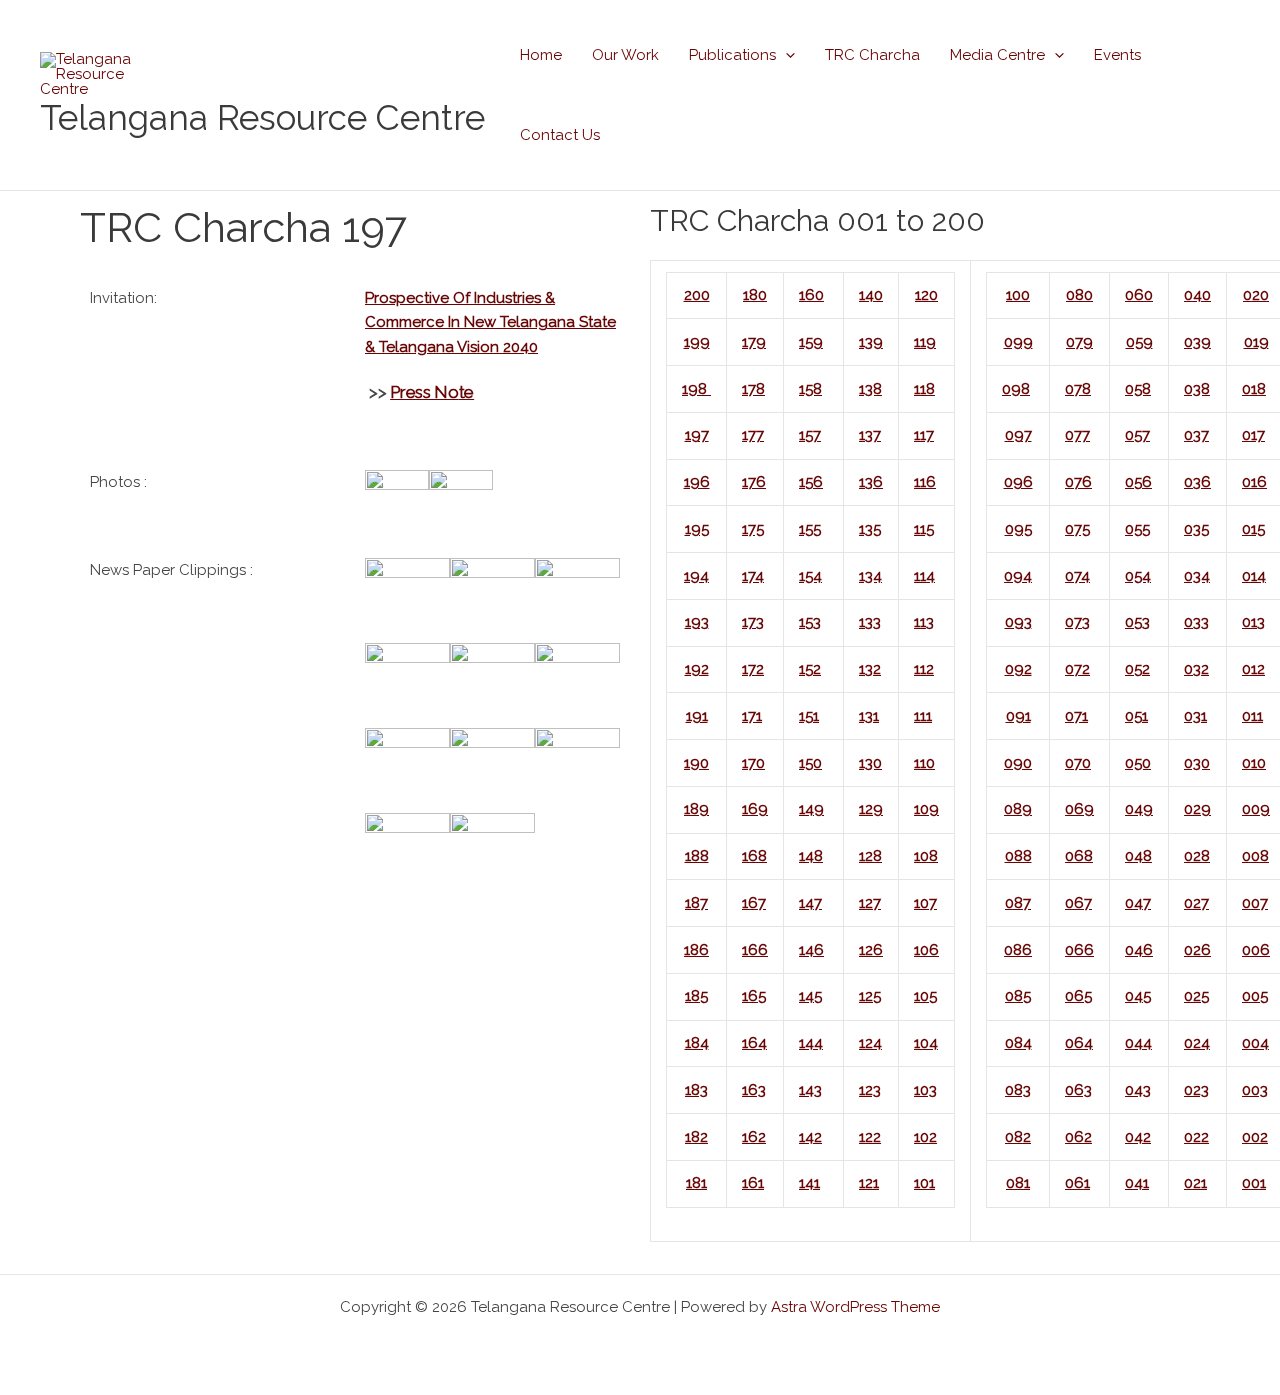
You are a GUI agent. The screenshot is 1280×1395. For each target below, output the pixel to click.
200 (697, 295)
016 (1254, 482)
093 (1018, 622)
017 (1253, 435)
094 (1018, 576)
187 (696, 903)
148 (811, 856)
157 (810, 435)
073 (1077, 622)
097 (1018, 435)
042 (1138, 1137)
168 (754, 856)
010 (1254, 763)
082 (1018, 1137)
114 (924, 576)
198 (696, 389)
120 (926, 295)
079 (1079, 342)
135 (870, 529)
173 (753, 622)
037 (1196, 435)
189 (696, 809)
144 (811, 1043)
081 (1018, 1183)
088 (1018, 856)
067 (1078, 903)
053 (1137, 622)
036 (1197, 482)
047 (1138, 903)
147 (810, 903)
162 (754, 1137)
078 (1078, 389)
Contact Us (560, 135)
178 (753, 389)
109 (926, 809)
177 (753, 435)
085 (1018, 996)
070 (1078, 763)
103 (925, 1090)
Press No (424, 392)
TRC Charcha (872, 55)
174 (753, 576)
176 (754, 482)
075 (1077, 529)
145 (810, 996)
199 (697, 342)
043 (1138, 1090)
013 (1253, 622)
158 (810, 389)
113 (924, 622)
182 (696, 1137)
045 (1138, 996)
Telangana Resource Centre (262, 117)
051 (1136, 716)
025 (1196, 996)
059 (1139, 342)
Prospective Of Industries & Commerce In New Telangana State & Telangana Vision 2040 (490, 323)
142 (810, 1137)
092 (1018, 669)
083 (1018, 1090)
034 (1197, 576)
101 (924, 1183)
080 (1079, 295)
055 (1137, 529)
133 (870, 622)
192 (697, 669)
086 (1018, 950)
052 (1137, 669)
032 (1196, 669)
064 (1079, 1043)
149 (811, 809)
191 (697, 716)
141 (809, 1183)
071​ (1076, 716)
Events (1117, 55)
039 (1197, 342)
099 (1018, 342)
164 (754, 1043)
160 (811, 295)
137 (870, 435)
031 (1195, 716)
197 (697, 435)
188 (697, 856)
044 (1138, 1043)
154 (810, 576)
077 (1077, 435)
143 (810, 1090)
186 (696, 950)
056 (1138, 482)
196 (697, 482)
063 (1078, 1090)
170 (753, 763)
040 (1197, 295)
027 (1196, 903)
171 (752, 716)
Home (541, 55)
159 (811, 342)
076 (1078, 482)
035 (1196, 529)
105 (925, 996)
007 (1255, 903)
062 (1078, 1137)
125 (870, 996)
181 (696, 1183)
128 (870, 856)
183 (696, 1090)
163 (754, 1090)
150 (810, 763)
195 (697, 529)
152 (810, 669)
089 (1018, 809)
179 (754, 342)
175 (753, 529)
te (466, 392)
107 (925, 903)
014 (1254, 576)
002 (1255, 1137)
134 (870, 576)
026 (1197, 950)
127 (870, 903)
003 (1255, 1090)
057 (1137, 435)
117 (924, 435)
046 (1139, 950)
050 (1138, 763)
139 (871, 342)
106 (926, 950)
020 (1256, 295)
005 (1255, 996)
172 (753, 669)
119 (925, 342)
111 (923, 716)
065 (1078, 996)
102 (925, 1137)
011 (1252, 716)
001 (1254, 1183)
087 (1018, 903)
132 (870, 669)
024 (1197, 1043)
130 (870, 763)
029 (1197, 809)
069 (1079, 809)
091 (1018, 716)
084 (1018, 1043)
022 (1196, 1137)
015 (1253, 529)
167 (754, 903)
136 (871, 482)
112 (924, 669)
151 (809, 716)
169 (755, 809)
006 (1256, 950)
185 (696, 996)
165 (754, 996)
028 (1197, 856)
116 (925, 482)
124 (870, 1043)
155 (810, 529)
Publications (732, 55)
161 (753, 1183)
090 (1018, 763)
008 (1255, 856)
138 (870, 389)
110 (924, 763)
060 (1139, 295)
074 (1077, 576)
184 (697, 1043)
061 (1077, 1183)
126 (871, 950)
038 (1197, 389)
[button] (785, 55)
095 (1018, 529)
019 (1256, 342)
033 (1196, 622)
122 (870, 1137)
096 (1018, 482)
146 (811, 950)
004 (1255, 1043)
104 (926, 1043)
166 (755, 950)
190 (696, 763)
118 (924, 389)
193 (697, 622)
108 (926, 856)
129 (871, 809)
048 (1138, 856)
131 (869, 716)
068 (1079, 856)
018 (1254, 389)
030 (1197, 763)
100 (1018, 295)
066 (1079, 950)
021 (1195, 1183)
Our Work (625, 55)
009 (1256, 809)
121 (869, 1183)
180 (755, 295)
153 (810, 622)
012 (1253, 669)
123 (870, 1090)
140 (871, 295)
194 (696, 576)
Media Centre (997, 55)
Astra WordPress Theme (855, 1307)
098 (1016, 389)
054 (1138, 576)
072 (1077, 669)
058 (1138, 389)
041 (1137, 1183)
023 (1196, 1090)
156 (811, 482)
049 (1139, 809)
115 (924, 529)
